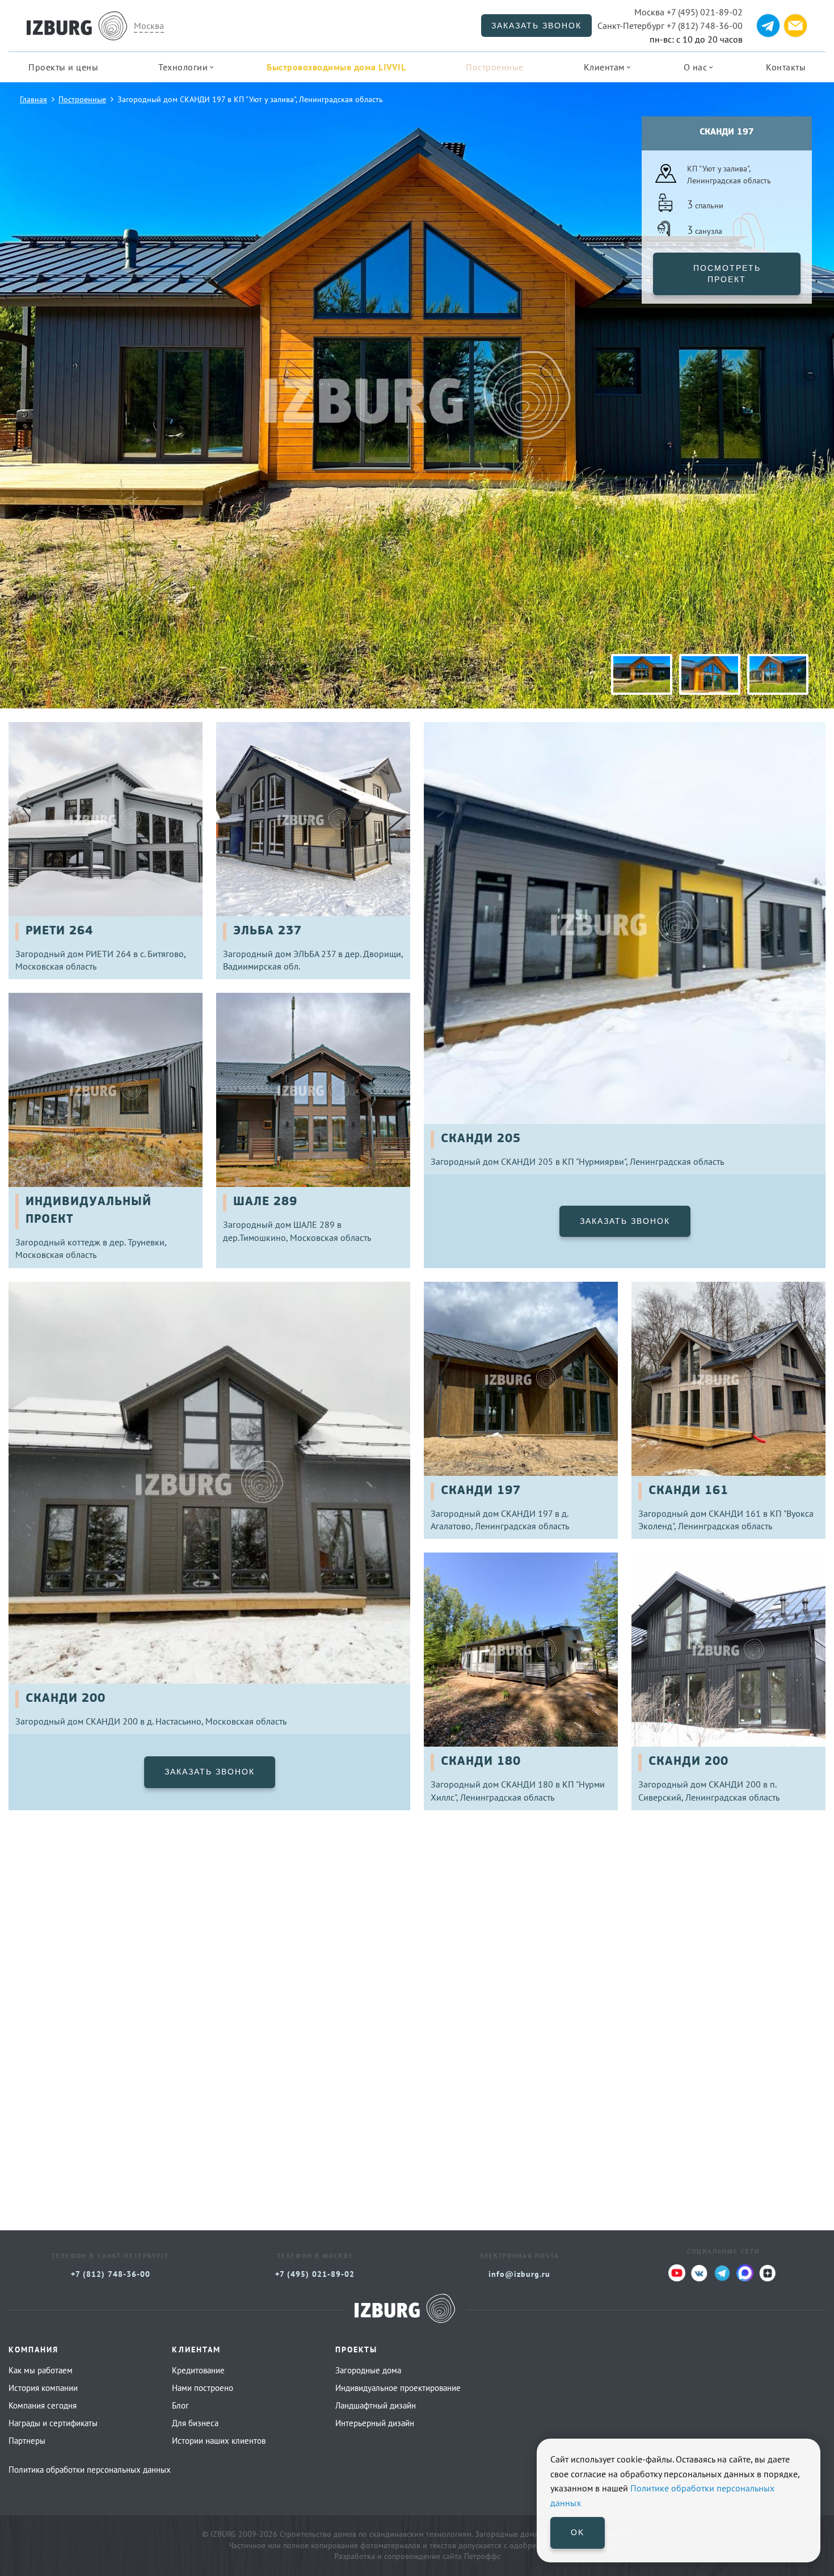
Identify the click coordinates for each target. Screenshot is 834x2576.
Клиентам (604, 67)
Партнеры (27, 2441)
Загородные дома (368, 2370)
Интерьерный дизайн (375, 2423)
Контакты (786, 67)
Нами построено (203, 2388)
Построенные (495, 67)
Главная (33, 99)
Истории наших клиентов (219, 2441)
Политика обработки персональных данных (90, 2470)
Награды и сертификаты (53, 2423)
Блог (180, 2405)
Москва (149, 26)
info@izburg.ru (519, 2274)
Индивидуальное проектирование (398, 2388)
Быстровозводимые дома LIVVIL (336, 67)
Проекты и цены (63, 67)
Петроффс (482, 2556)
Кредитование (198, 2370)
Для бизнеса (195, 2423)
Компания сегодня (43, 2405)
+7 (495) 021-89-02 (688, 12)
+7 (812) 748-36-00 (670, 26)
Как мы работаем (41, 2370)
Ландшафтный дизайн (376, 2405)
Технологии (183, 67)
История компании (43, 2388)
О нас (696, 67)
